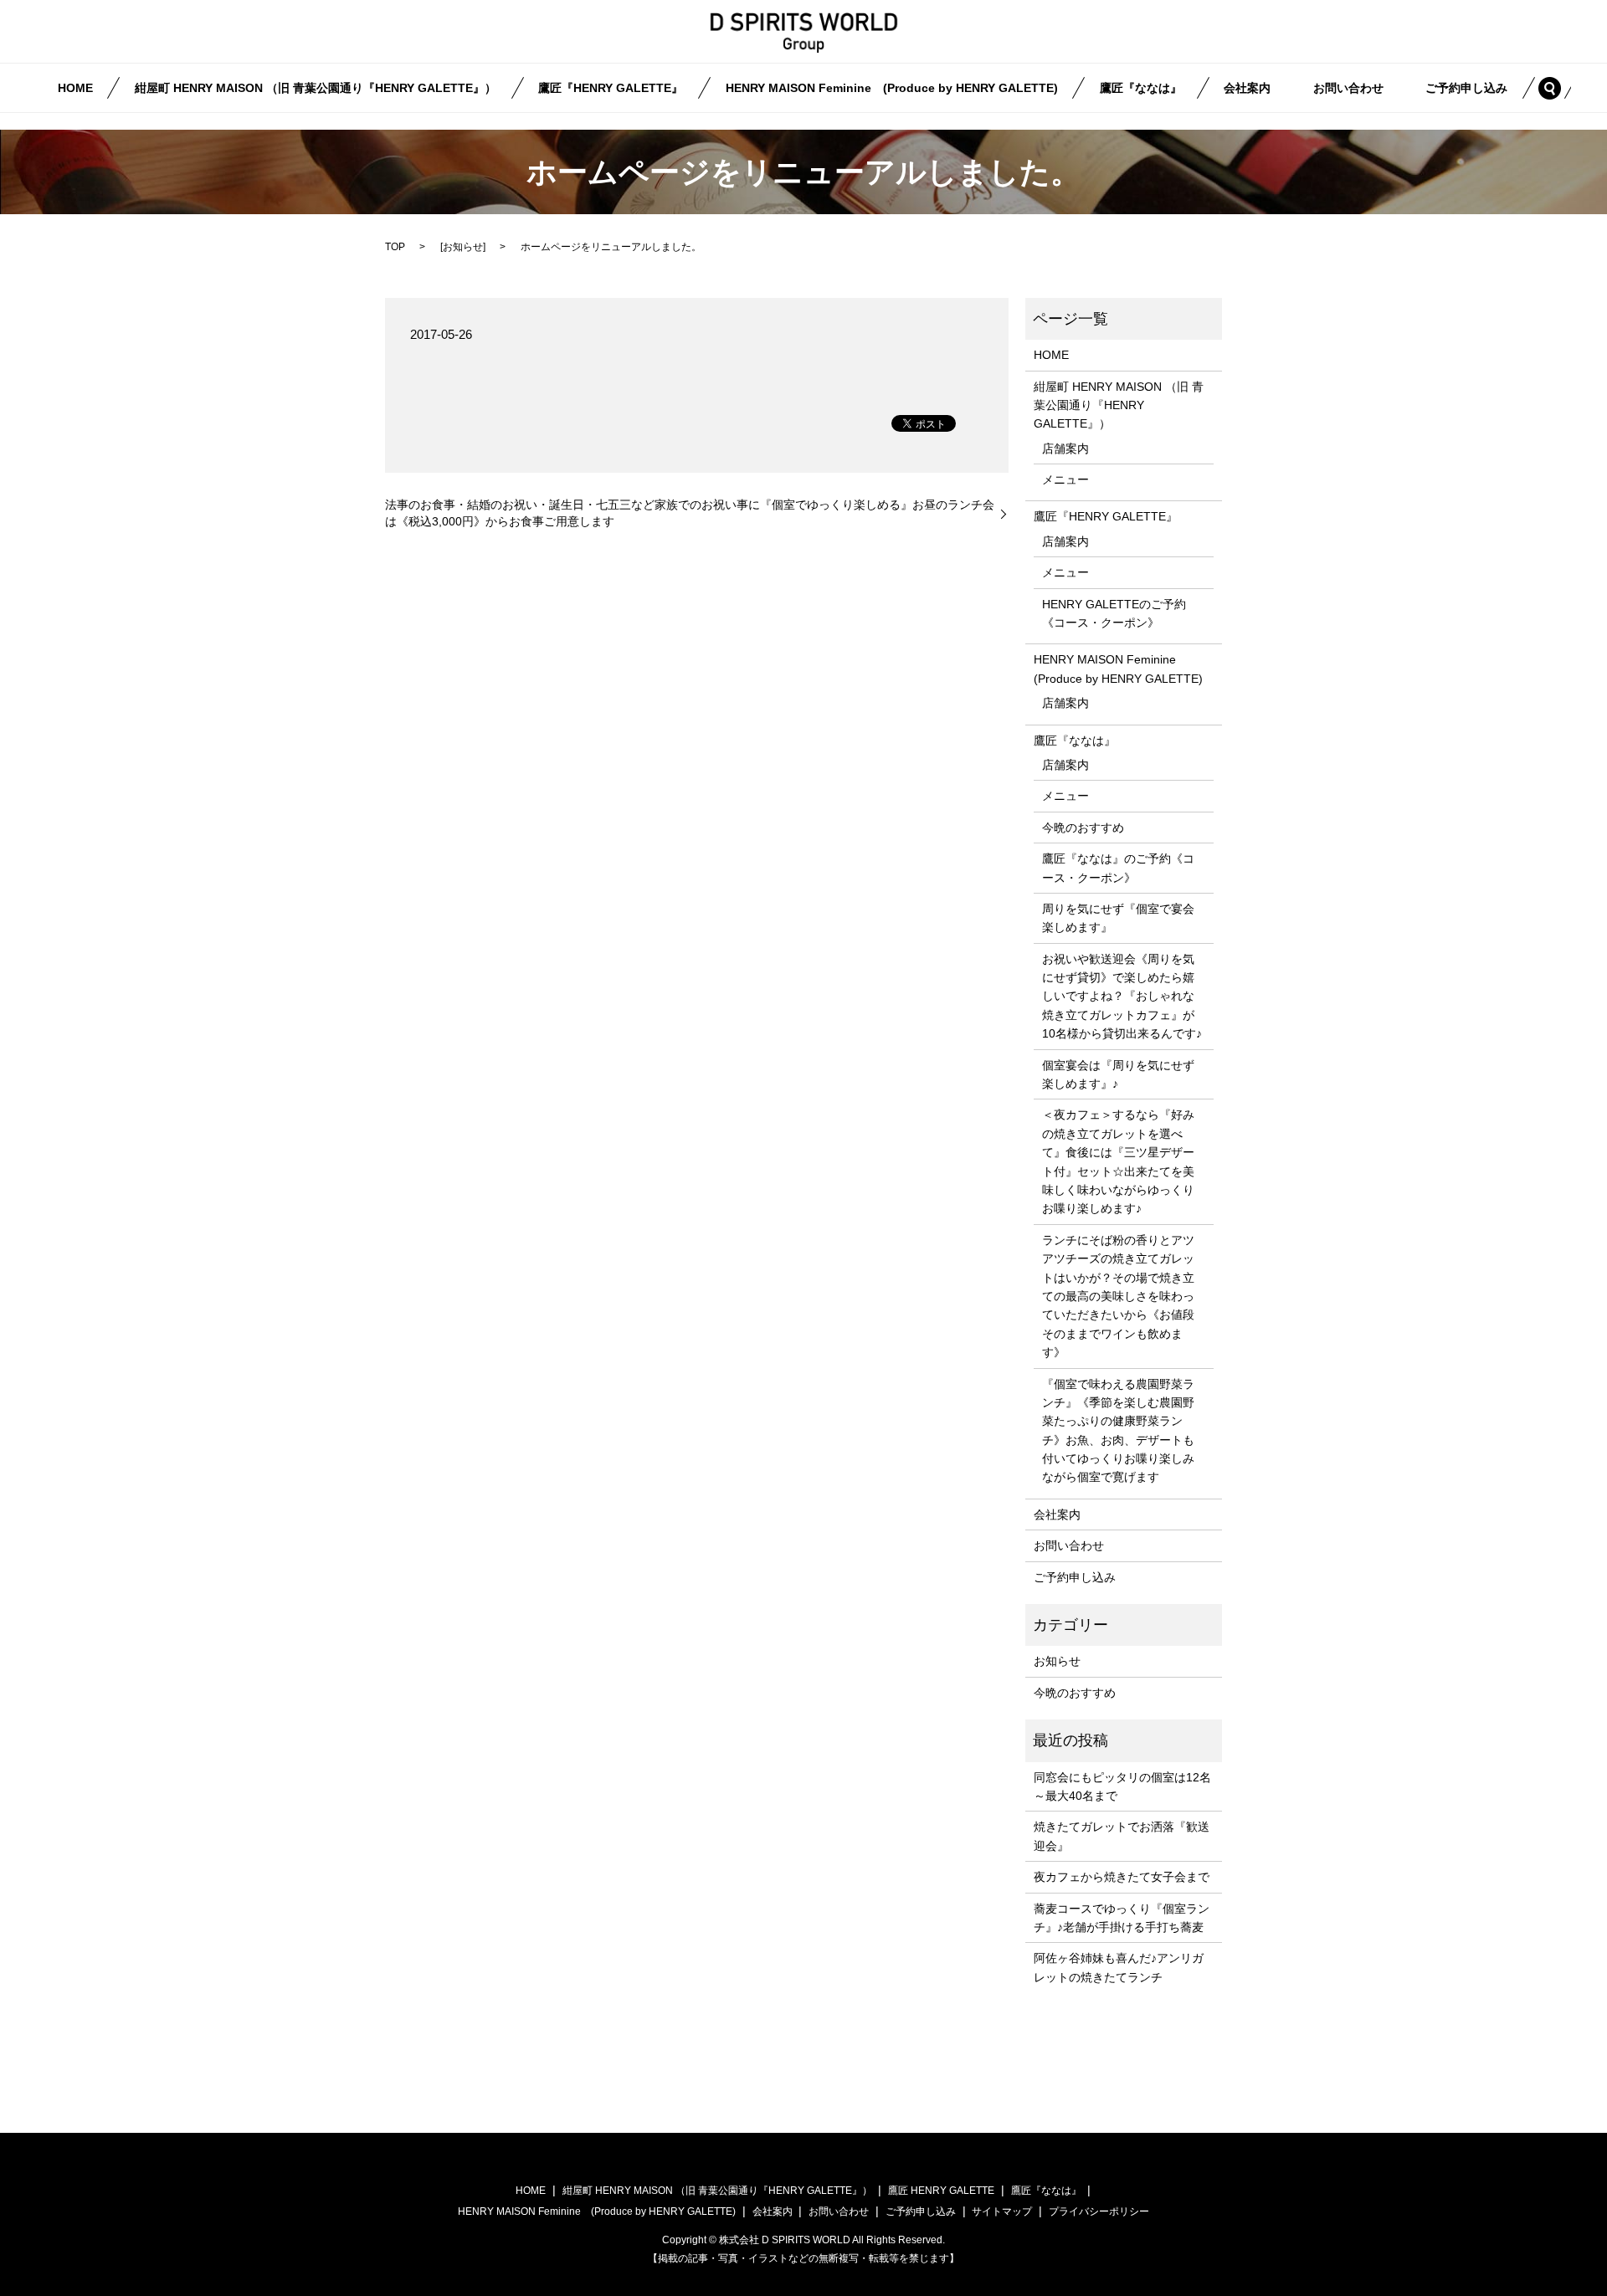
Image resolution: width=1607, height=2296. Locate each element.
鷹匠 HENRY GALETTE (941, 2191)
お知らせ (463, 247)
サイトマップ (1002, 2211)
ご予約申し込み (1466, 88)
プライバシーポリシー (1099, 2211)
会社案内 (1247, 88)
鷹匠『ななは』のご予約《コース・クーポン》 (1118, 868)
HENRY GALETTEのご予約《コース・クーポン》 (1114, 613)
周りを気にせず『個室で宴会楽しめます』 (1118, 918)
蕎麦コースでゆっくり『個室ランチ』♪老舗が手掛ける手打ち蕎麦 (1122, 1918)
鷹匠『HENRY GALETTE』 (611, 88)
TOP (395, 247)
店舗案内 (1065, 448)
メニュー (1065, 479)
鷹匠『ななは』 (1141, 88)
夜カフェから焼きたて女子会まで (1122, 1877)
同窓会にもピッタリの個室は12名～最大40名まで (1122, 1786)
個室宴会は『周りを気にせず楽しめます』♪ (1118, 1074)
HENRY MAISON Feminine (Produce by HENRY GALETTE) (892, 88)
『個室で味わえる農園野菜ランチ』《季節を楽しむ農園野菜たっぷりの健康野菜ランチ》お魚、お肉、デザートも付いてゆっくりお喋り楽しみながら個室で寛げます (1118, 1431)
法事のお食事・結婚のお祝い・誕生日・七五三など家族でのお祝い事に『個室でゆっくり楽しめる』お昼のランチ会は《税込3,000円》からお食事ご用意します (690, 513)
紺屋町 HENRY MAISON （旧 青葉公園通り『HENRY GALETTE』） (316, 88)
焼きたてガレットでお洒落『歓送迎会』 (1122, 1836)
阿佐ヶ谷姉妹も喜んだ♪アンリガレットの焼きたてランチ (1119, 1967)
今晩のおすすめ (1083, 828)
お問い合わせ (1348, 88)
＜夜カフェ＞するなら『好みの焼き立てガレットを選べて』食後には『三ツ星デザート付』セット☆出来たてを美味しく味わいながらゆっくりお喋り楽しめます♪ (1118, 1161)
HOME (75, 88)
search (1560, 87)
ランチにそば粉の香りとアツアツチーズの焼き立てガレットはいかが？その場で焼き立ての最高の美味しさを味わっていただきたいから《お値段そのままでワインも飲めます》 (1118, 1296)
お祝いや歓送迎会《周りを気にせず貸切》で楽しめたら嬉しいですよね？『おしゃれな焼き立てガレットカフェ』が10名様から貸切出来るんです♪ (1122, 997)
